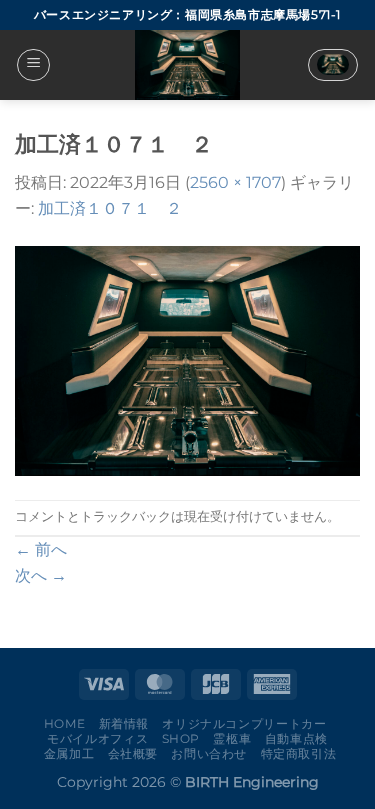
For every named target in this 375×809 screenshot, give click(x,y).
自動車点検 (296, 738)
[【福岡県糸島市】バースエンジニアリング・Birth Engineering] (188, 65)
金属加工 (69, 753)
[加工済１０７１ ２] (187, 359)
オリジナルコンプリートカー (244, 723)
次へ (41, 575)
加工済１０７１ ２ (110, 208)
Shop (181, 738)
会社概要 (133, 753)
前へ (41, 549)
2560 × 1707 (235, 182)
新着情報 (124, 723)
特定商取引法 (299, 753)
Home (64, 723)
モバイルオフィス (97, 738)
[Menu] (33, 65)
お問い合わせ (209, 753)
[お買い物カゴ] (333, 65)
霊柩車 (232, 738)
